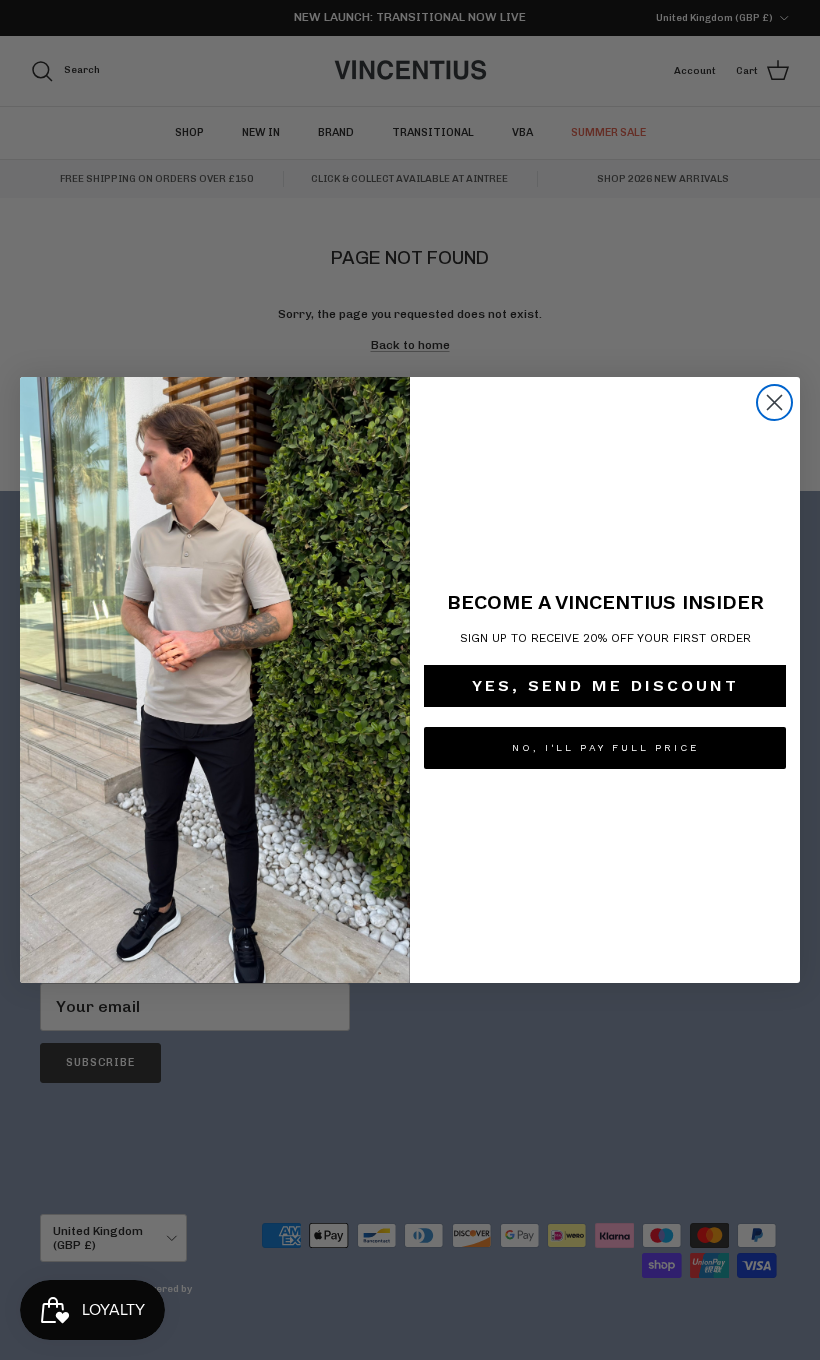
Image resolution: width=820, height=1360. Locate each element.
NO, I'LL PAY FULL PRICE (605, 747)
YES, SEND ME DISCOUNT (605, 685)
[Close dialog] (774, 402)
